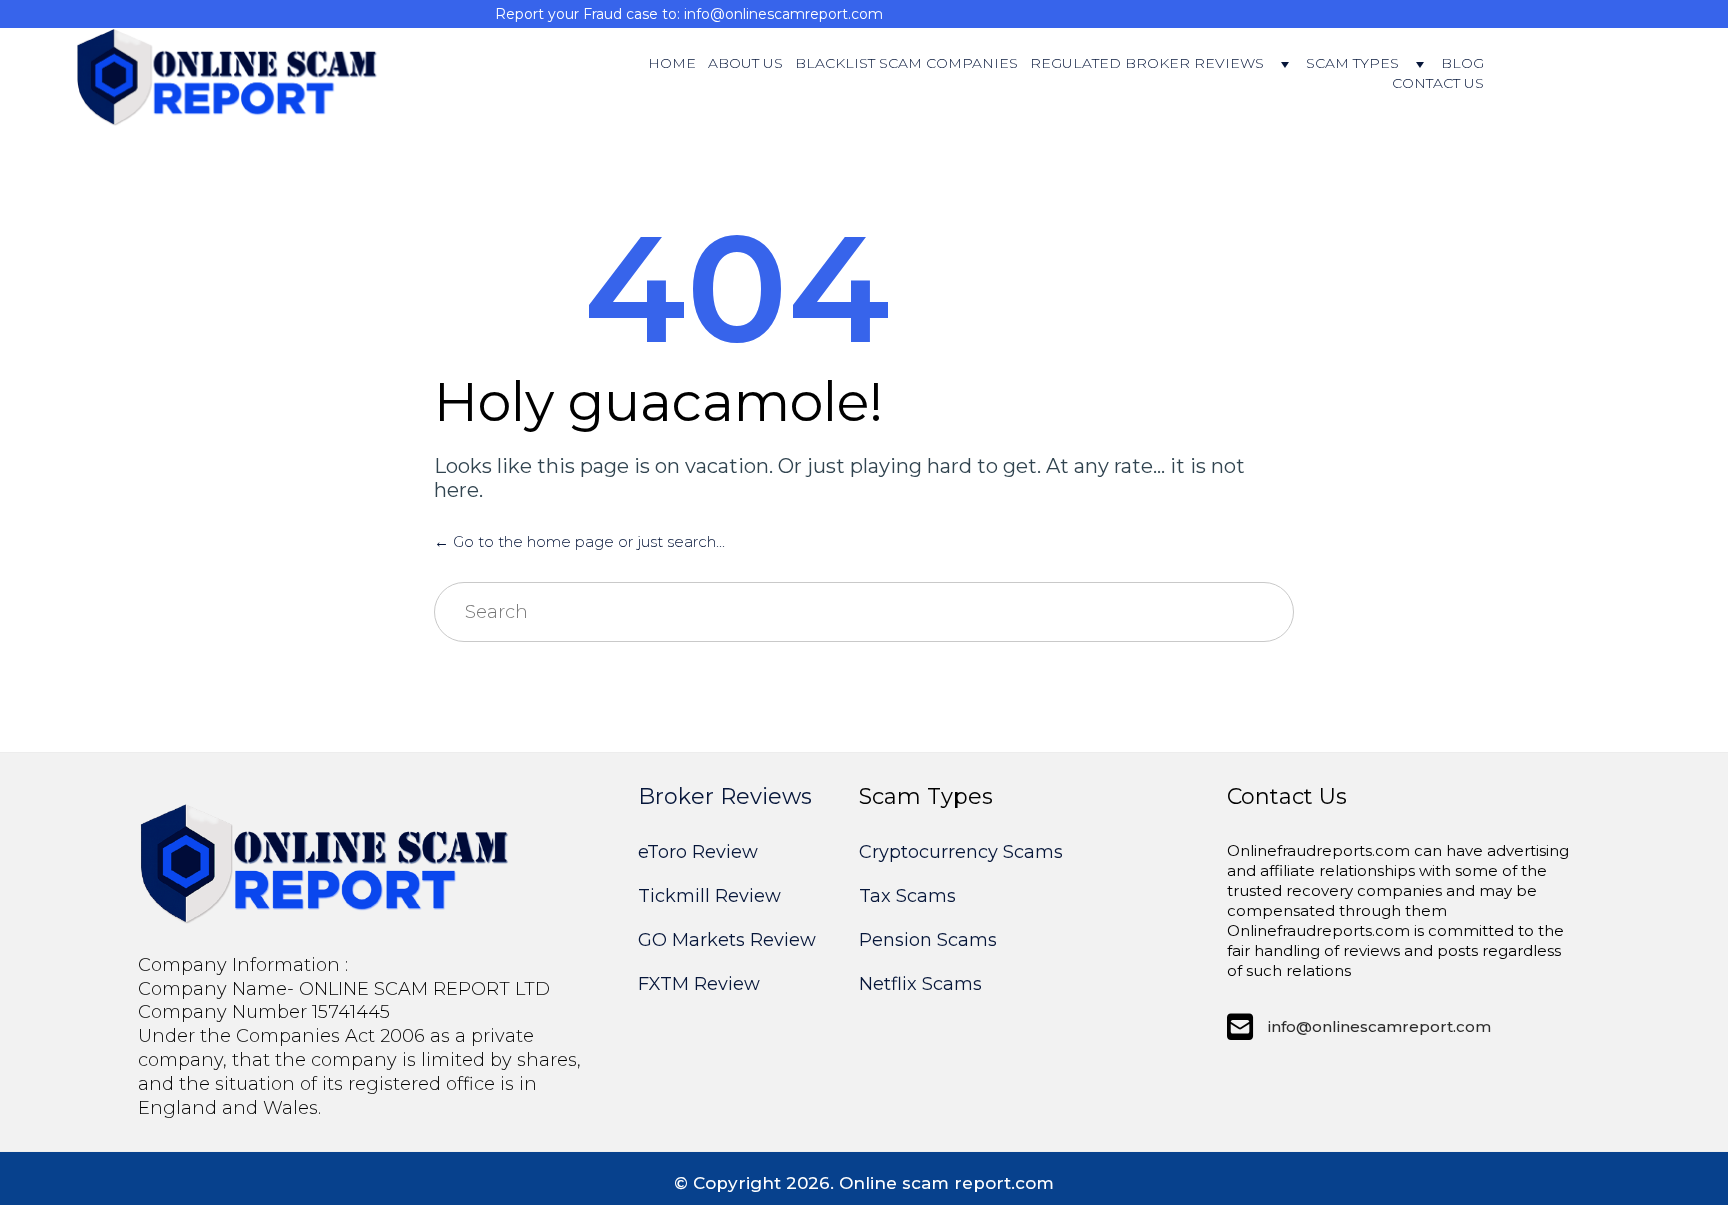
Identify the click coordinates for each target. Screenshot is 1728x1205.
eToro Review (698, 852)
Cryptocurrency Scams (961, 852)
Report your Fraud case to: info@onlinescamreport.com (689, 14)
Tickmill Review (709, 896)
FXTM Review (699, 984)
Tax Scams (907, 896)
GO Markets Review (727, 940)
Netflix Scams (920, 984)
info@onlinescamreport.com (1379, 1026)
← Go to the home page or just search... (579, 541)
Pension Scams (928, 940)
